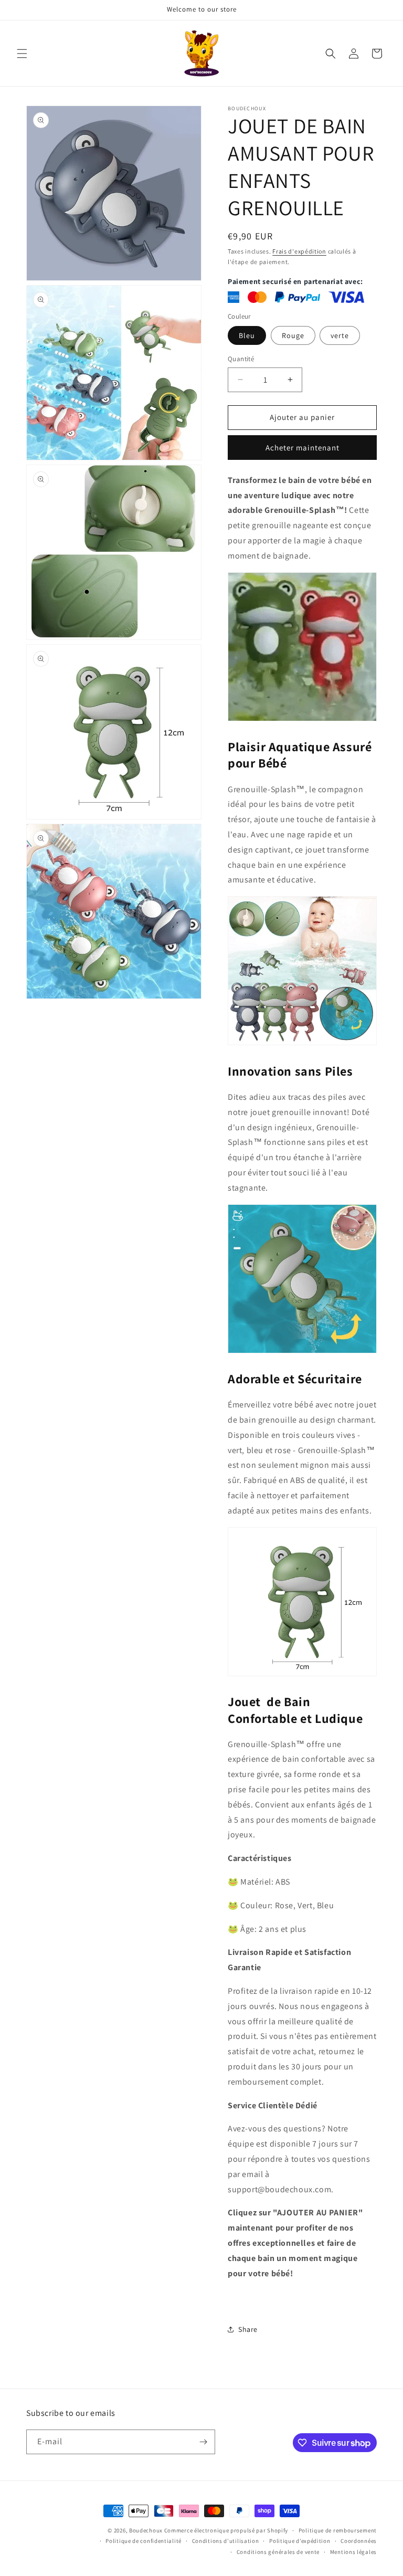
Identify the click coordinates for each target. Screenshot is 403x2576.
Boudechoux (146, 2530)
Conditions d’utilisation (226, 2541)
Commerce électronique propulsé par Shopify (226, 2530)
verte (340, 335)
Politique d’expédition (300, 2541)
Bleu (247, 335)
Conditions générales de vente (278, 2552)
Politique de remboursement (338, 2530)
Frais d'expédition (299, 251)
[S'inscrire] (203, 2442)
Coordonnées (359, 2541)
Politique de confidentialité (144, 2541)
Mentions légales (353, 2552)
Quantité (241, 359)
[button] (22, 54)
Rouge (293, 335)
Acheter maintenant (303, 448)
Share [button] (248, 2329)
